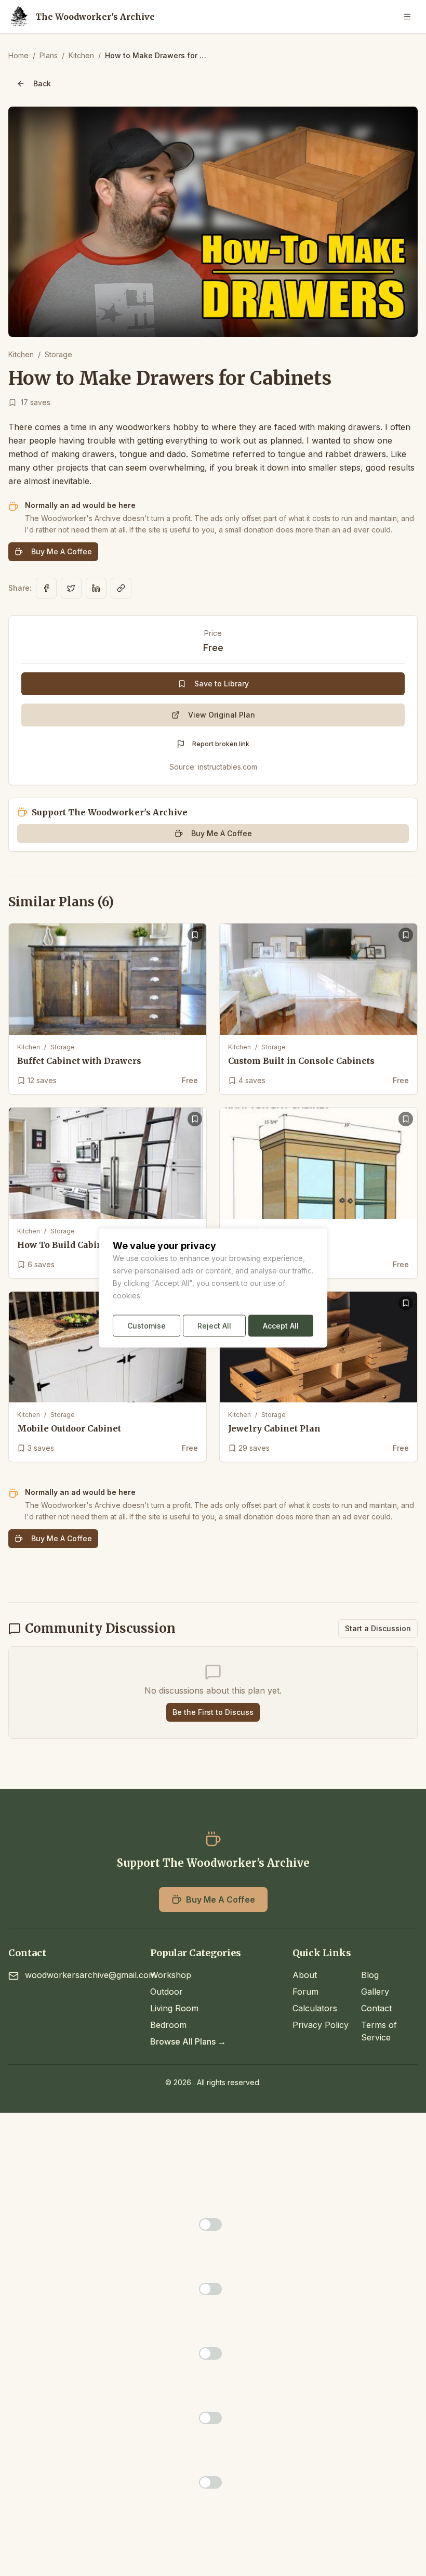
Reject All (214, 1326)
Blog (370, 1975)
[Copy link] (121, 588)
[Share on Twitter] (71, 588)
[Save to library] (195, 935)
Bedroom (168, 2025)
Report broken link (221, 744)
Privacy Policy (321, 2025)
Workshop (171, 1975)
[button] (213, 222)
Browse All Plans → (188, 2041)
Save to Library (222, 684)
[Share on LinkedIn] (96, 588)
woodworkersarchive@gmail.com (90, 1975)
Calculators (315, 2008)
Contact (376, 2008)
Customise (147, 1326)
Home (18, 55)
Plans (49, 55)
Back (42, 83)
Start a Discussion (378, 1628)
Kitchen (81, 55)
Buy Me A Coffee (62, 551)
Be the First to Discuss (213, 1712)
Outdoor (167, 1992)
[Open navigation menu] (407, 17)
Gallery (375, 1992)
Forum (305, 1992)
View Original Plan (222, 715)
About (305, 1975)
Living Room (174, 2008)
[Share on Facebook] (46, 588)
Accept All (281, 1326)
